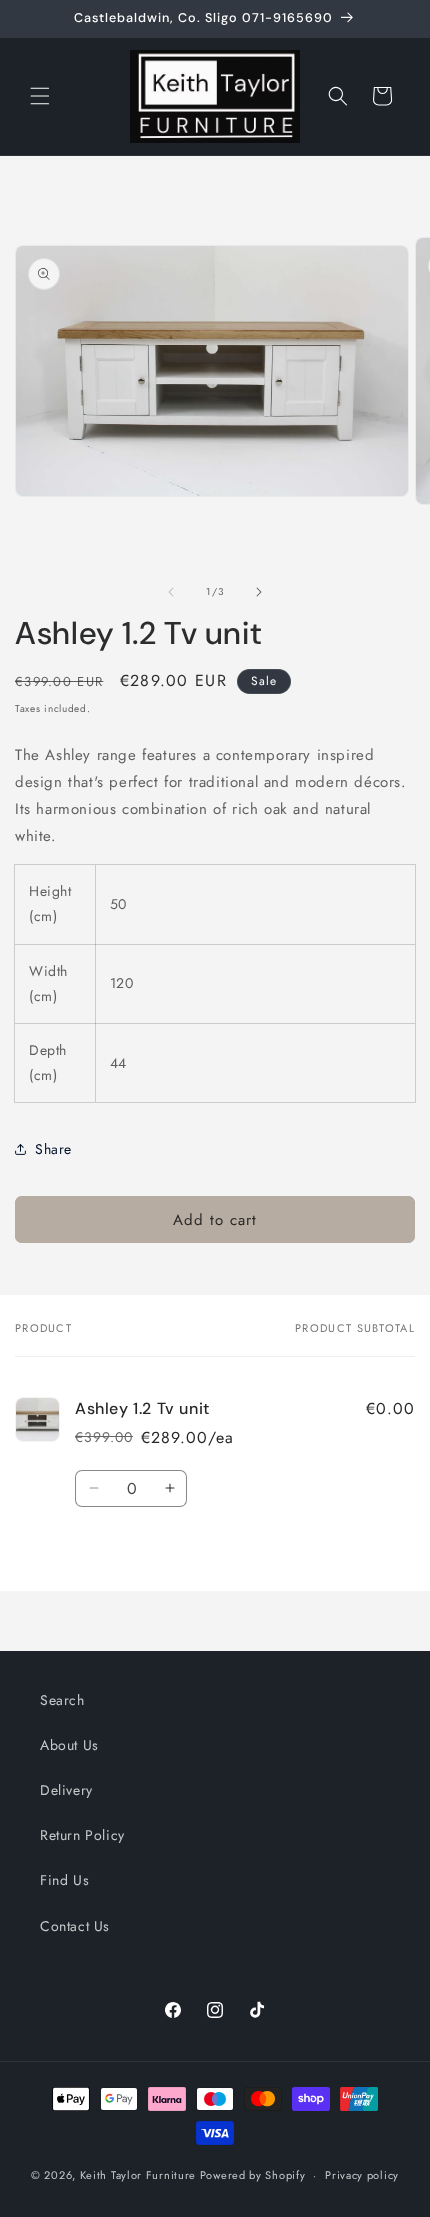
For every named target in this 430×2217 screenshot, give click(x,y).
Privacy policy (362, 2175)
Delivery (66, 1790)
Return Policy (82, 1835)
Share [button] (53, 1149)
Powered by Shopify (253, 2175)
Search (62, 1700)
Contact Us (75, 1926)
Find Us (64, 1880)
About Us (69, 1745)
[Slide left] (171, 592)
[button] (40, 96)
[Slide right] (259, 592)
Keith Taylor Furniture (138, 2175)
